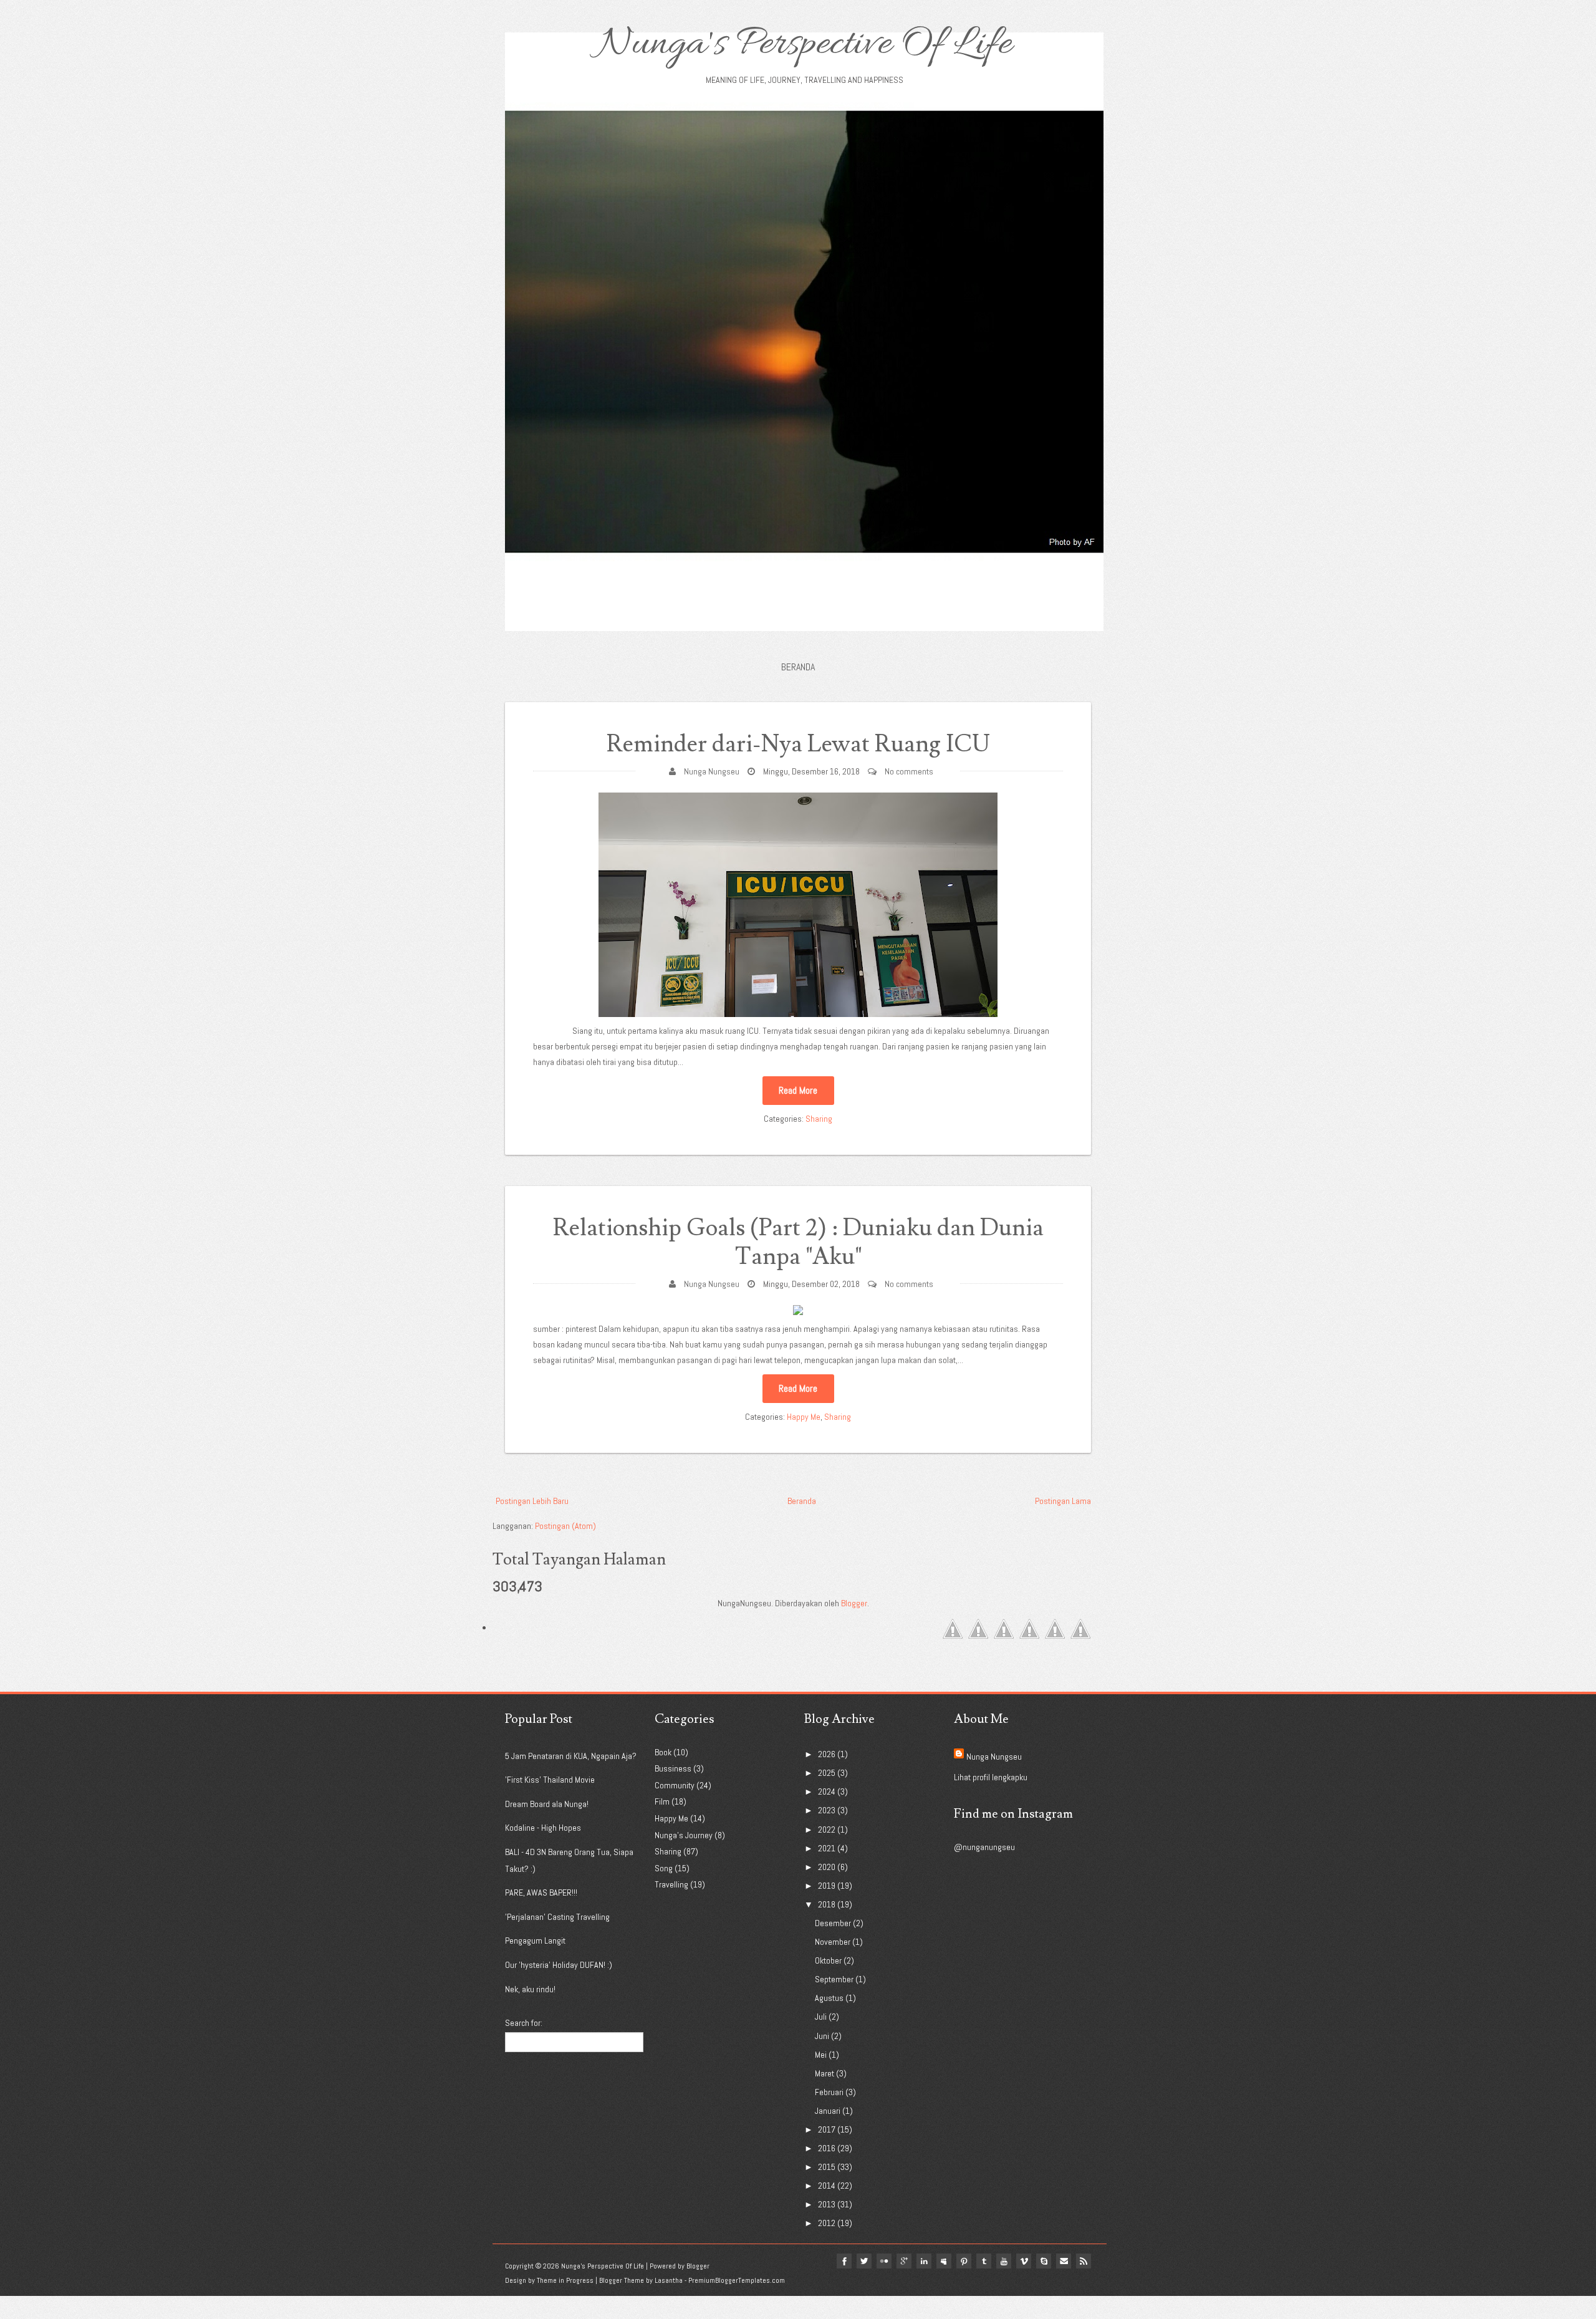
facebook (844, 2261)
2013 (827, 2204)
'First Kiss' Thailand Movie (550, 1780)
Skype (1044, 2261)
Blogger (854, 1603)
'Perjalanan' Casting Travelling (557, 1917)
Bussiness (673, 1768)
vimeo (1024, 2261)
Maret (824, 2073)
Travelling (671, 1884)
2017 (827, 2129)
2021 (827, 1848)
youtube (1004, 2261)
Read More (798, 1090)
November (833, 1942)
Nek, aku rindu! (530, 1989)
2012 (827, 2223)
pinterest (964, 2261)
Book (663, 1752)
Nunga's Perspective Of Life (805, 45)
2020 (827, 1867)
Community (675, 1785)
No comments (909, 771)
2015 (827, 2167)
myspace (944, 2261)
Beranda (798, 667)
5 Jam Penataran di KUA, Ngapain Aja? (571, 1756)
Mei (821, 2055)
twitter (864, 2261)
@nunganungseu (984, 1847)
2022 (827, 1830)
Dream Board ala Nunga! (547, 1804)
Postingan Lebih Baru (532, 1501)
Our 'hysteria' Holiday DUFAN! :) (559, 1965)
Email (1064, 2261)
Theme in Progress (565, 2280)
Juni (822, 2036)
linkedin (924, 2261)
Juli (821, 2017)
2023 (827, 1810)
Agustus (829, 1998)
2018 (827, 1904)
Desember (833, 1923)
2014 (827, 2186)
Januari (828, 2111)
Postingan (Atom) (565, 1526)
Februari (829, 2092)
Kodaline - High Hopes (543, 1828)
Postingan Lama (1063, 1501)
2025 (827, 1773)
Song (664, 1868)
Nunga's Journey (684, 1835)
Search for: (524, 2023)
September (834, 1979)
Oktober (828, 1960)
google (904, 2261)
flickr (884, 2261)
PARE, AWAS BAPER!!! (541, 1892)
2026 (827, 1754)
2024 (827, 1791)
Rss (1084, 2261)
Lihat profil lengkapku (991, 1777)
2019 (827, 1886)
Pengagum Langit (535, 1941)
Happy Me (804, 1417)
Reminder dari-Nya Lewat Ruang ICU (798, 744)
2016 (827, 2148)
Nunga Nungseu (712, 771)
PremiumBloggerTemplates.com (737, 2280)
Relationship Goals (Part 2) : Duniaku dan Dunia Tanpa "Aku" (798, 1242)
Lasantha (669, 2280)
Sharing (819, 1119)
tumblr (984, 2261)
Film (662, 1801)
